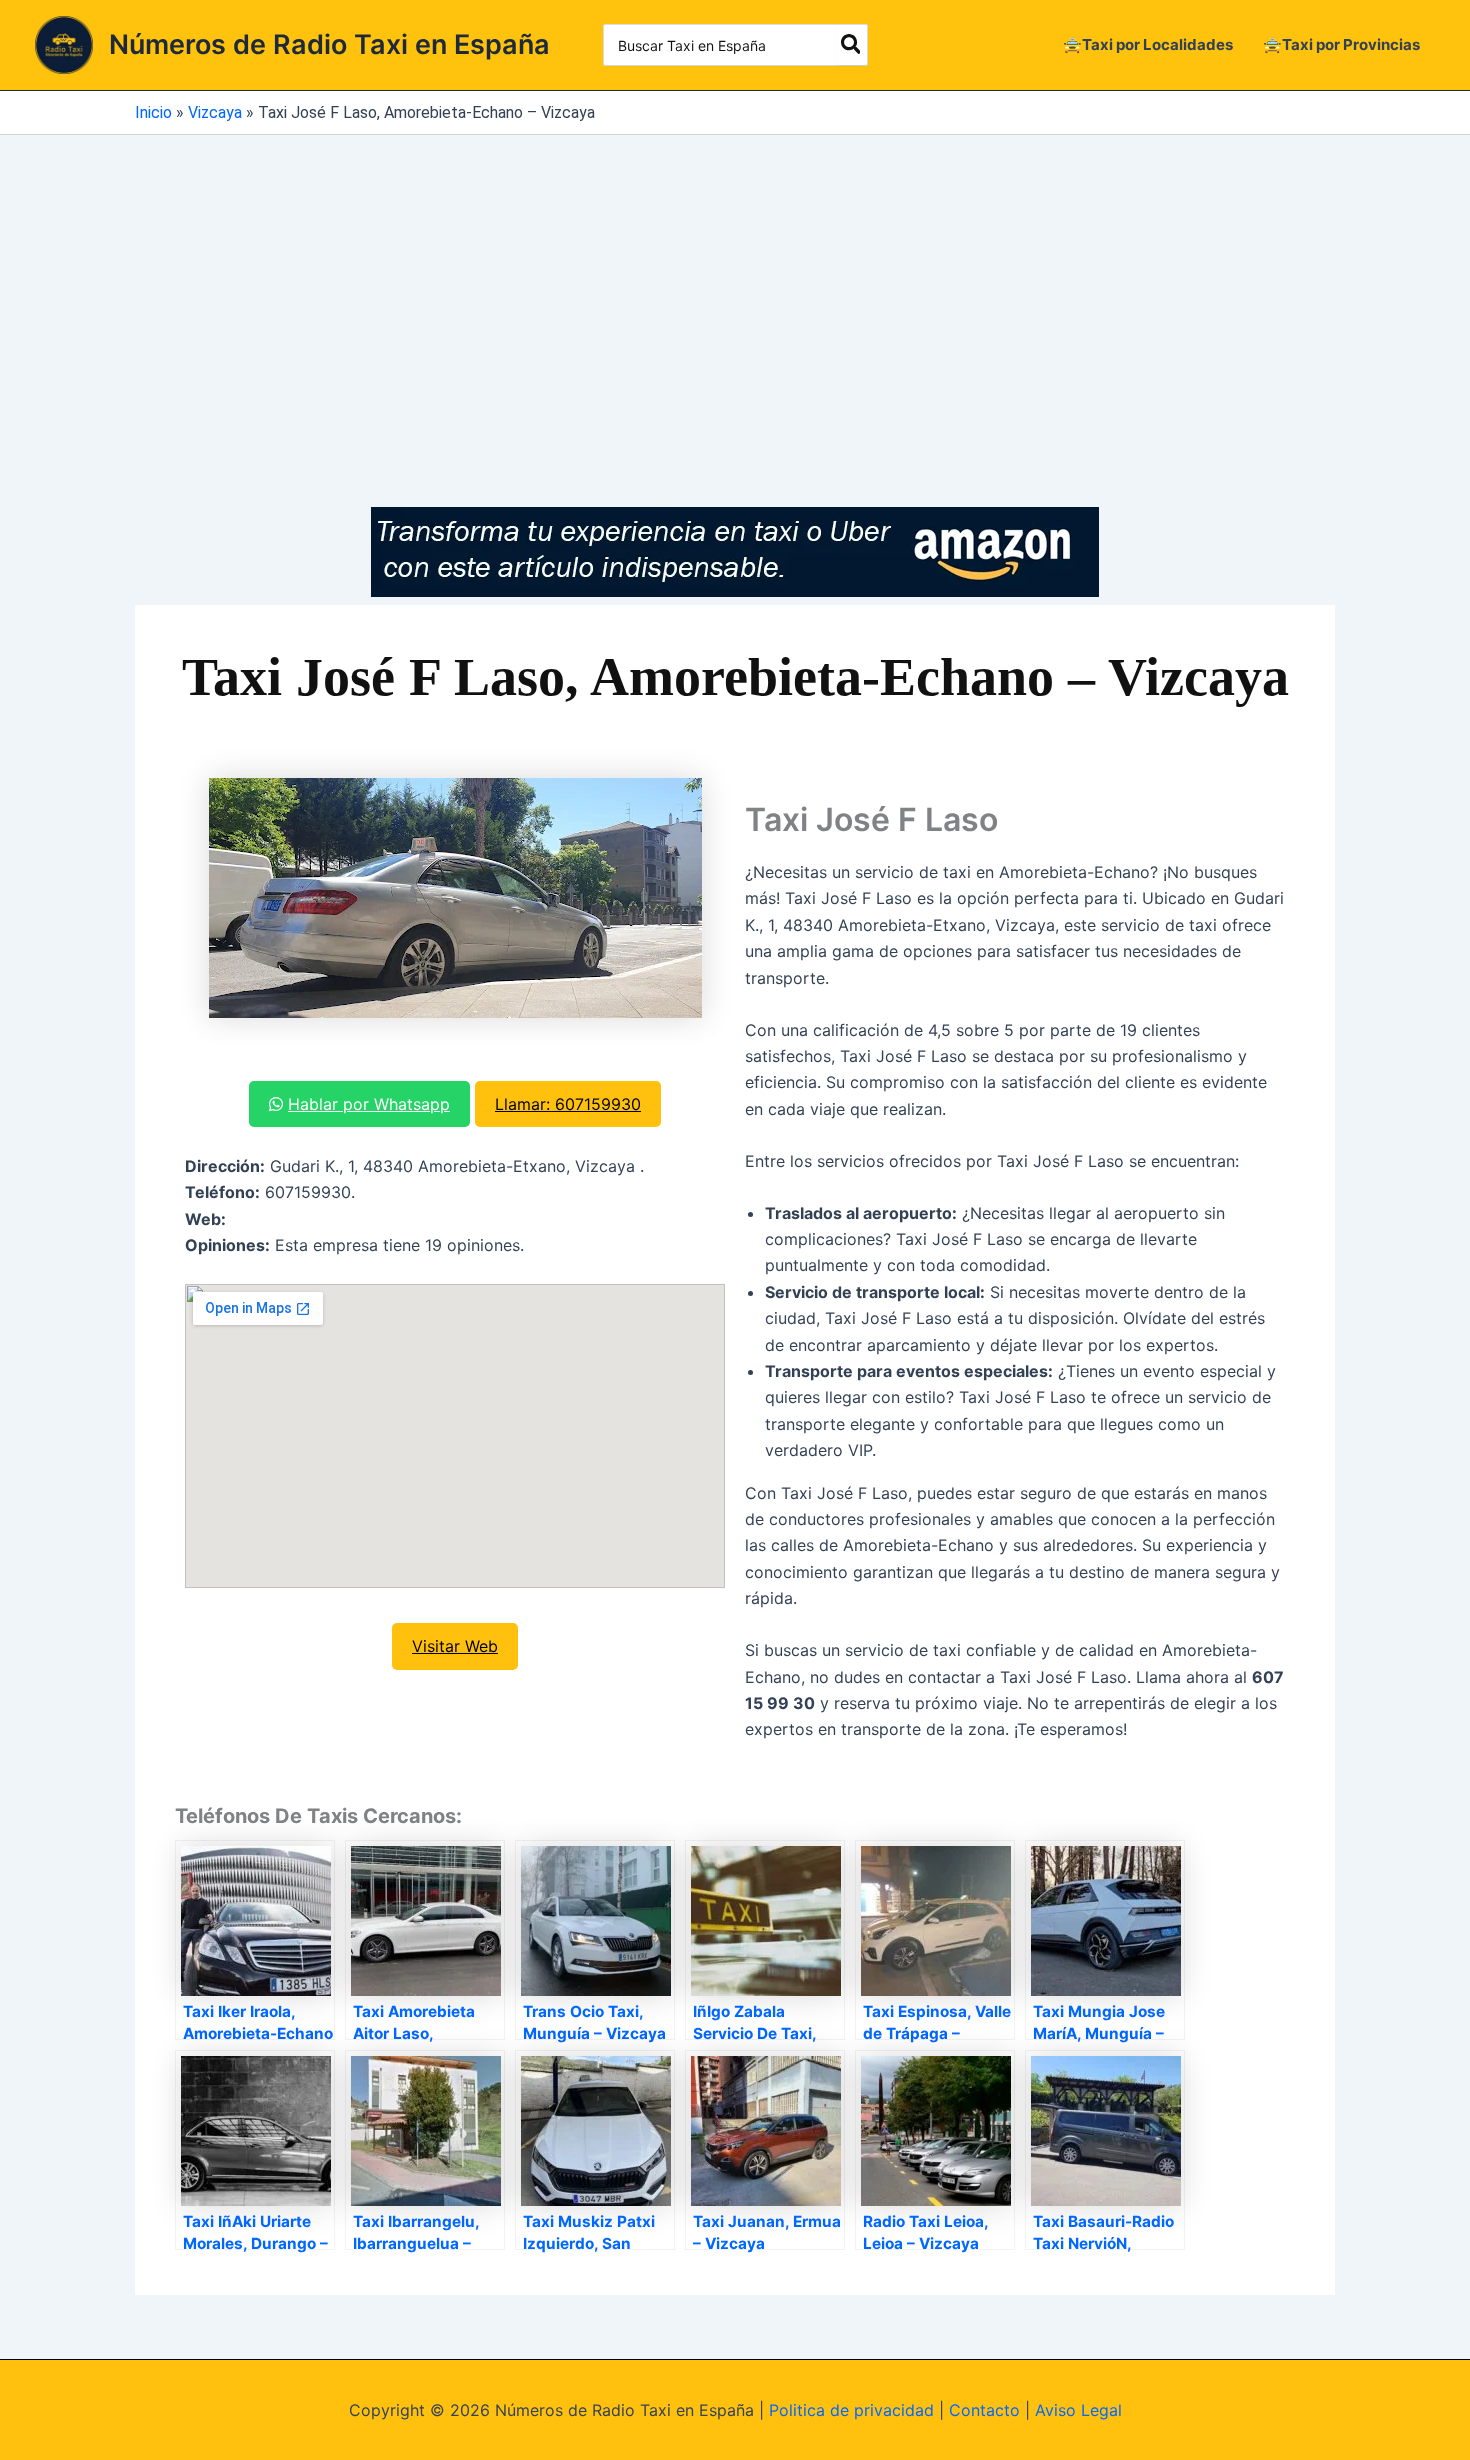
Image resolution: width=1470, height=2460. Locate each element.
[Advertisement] (735, 285)
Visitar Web (455, 1646)
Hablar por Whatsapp (369, 1104)
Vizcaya (215, 112)
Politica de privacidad (851, 2410)
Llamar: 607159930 (568, 1104)
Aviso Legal (1078, 2410)
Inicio (153, 112)
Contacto (984, 2410)
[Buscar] (852, 45)
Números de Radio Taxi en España (329, 44)
